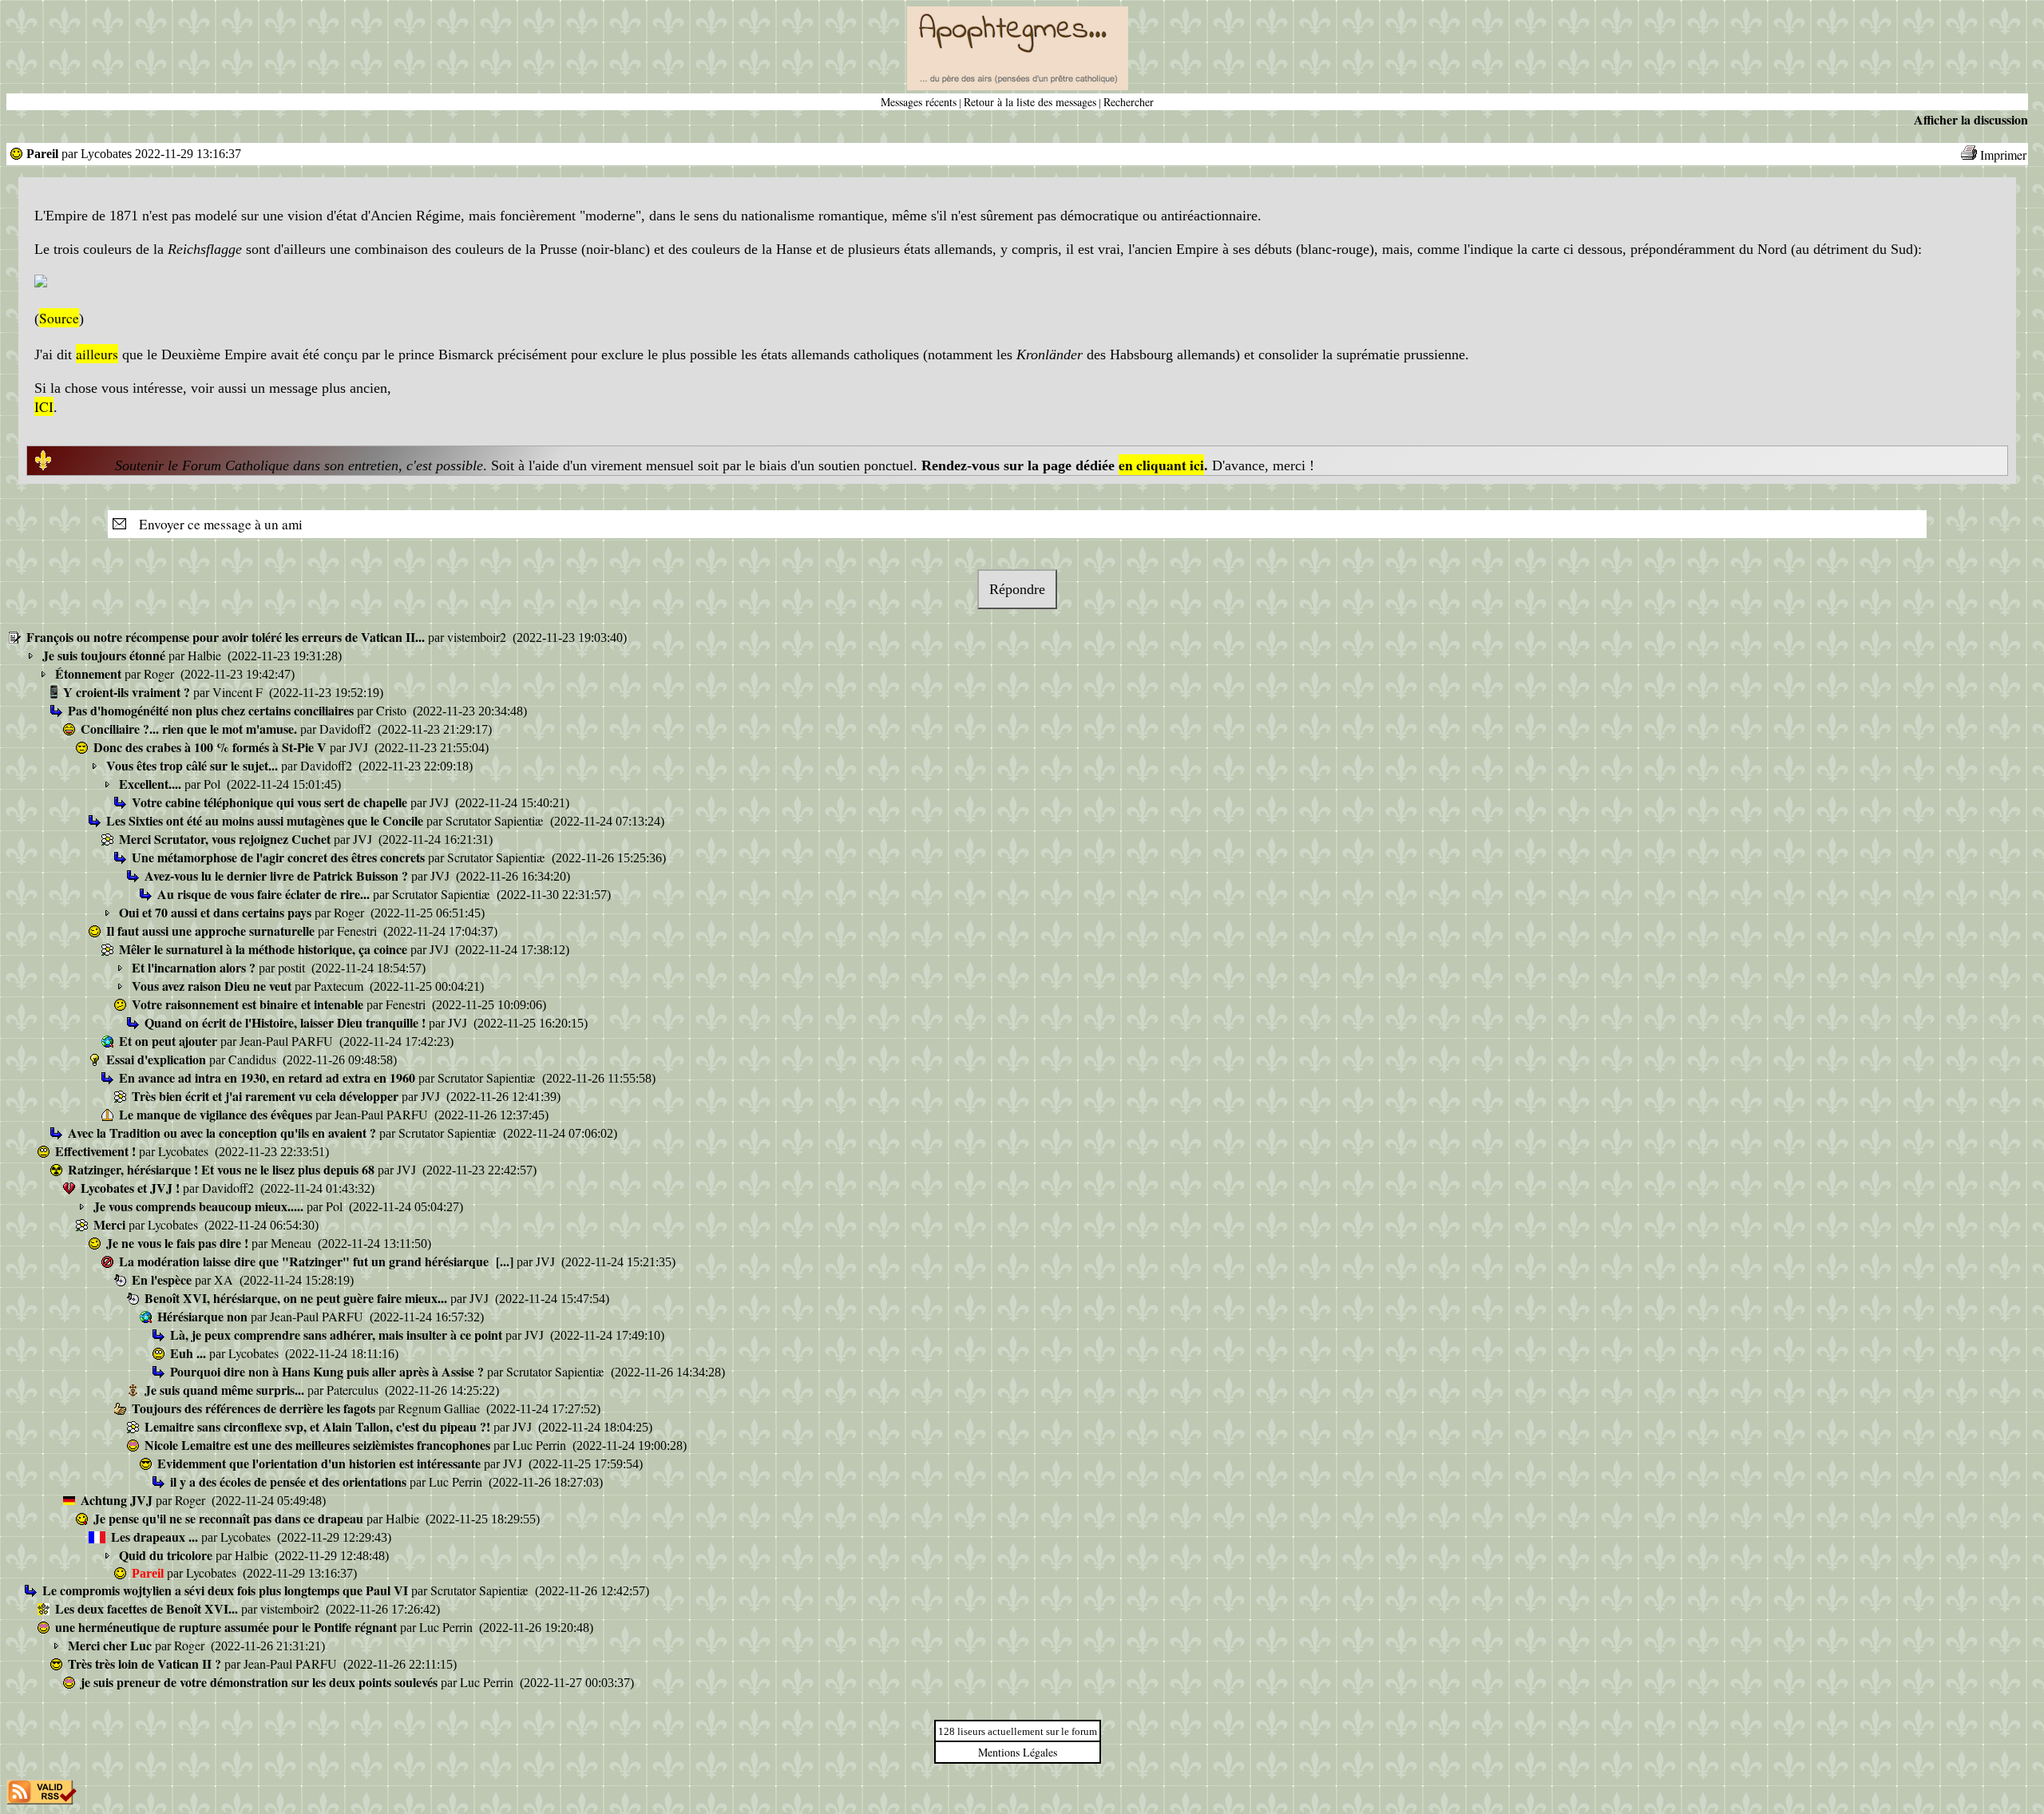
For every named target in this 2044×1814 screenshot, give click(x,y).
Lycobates (185, 1151)
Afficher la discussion (1971, 119)
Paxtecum (340, 986)
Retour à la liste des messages (1030, 102)
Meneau (293, 1243)
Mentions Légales (1018, 1752)
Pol (214, 784)
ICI (44, 406)
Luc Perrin (541, 1445)
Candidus (254, 1059)
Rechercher (1129, 102)
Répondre (1017, 589)
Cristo (393, 710)
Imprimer (2003, 154)
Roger (160, 673)
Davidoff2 (347, 729)
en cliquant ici (1161, 465)
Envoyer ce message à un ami (216, 524)
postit (293, 967)
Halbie (206, 655)
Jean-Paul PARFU (288, 1041)
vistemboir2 (478, 637)
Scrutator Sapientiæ (496, 820)
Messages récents (919, 102)
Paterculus (354, 1390)
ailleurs (97, 354)
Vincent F (239, 692)
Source (59, 318)
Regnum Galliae (440, 1408)
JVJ (360, 747)
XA (225, 1279)
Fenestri (358, 931)
